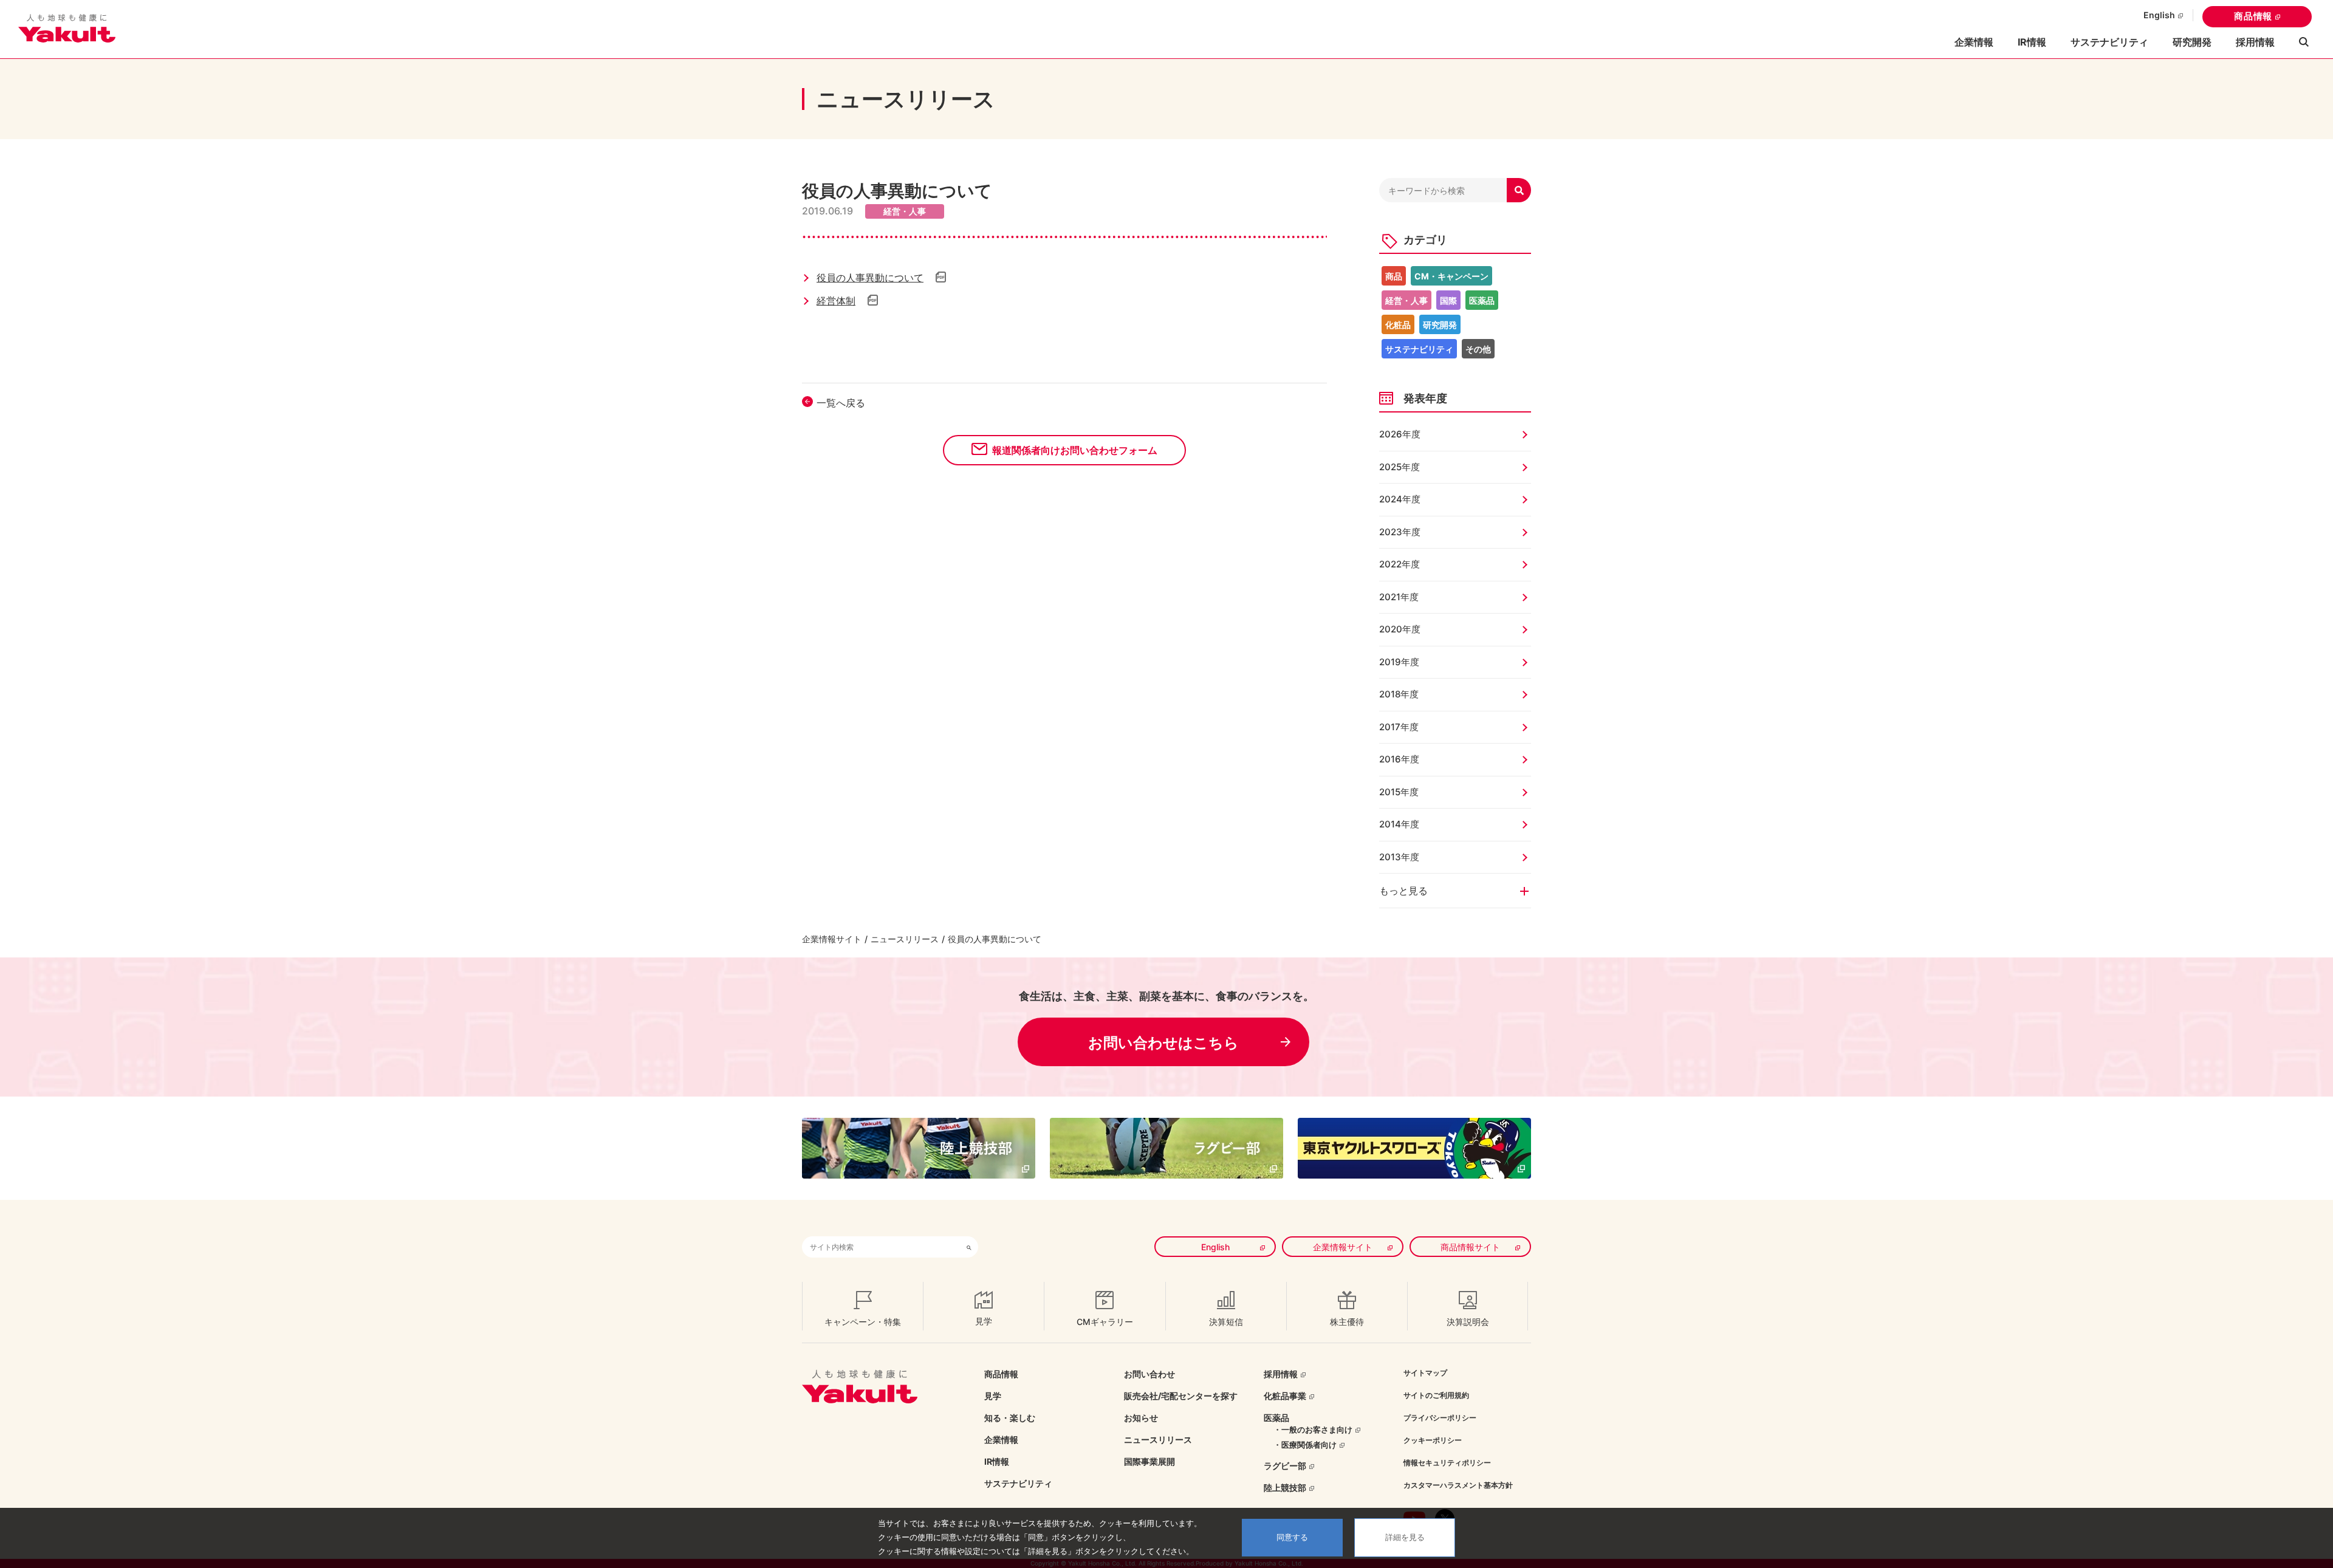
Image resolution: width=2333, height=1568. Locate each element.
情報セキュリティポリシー (1447, 1463)
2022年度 (1399, 564)
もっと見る (1403, 891)
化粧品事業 (1285, 1396)
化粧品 (1398, 325)
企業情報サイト (832, 939)
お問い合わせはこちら (1163, 1043)
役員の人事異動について (870, 278)
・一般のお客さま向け (1313, 1429)
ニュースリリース (905, 939)
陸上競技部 (1285, 1488)
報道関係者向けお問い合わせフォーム (1075, 450)
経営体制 (836, 301)
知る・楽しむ (1010, 1418)
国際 (1448, 300)
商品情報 (2253, 16)
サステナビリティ (2109, 42)
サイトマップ (1425, 1373)
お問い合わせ (1149, 1374)
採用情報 (2255, 42)
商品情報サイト (1470, 1247)
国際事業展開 (1149, 1461)
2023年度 (1400, 532)
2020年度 (1400, 629)
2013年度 (1399, 857)
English (2159, 15)
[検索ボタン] (969, 1247)
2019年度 (1399, 662)
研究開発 (2192, 42)
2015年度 (1399, 792)
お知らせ (1141, 1418)
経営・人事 (1406, 300)
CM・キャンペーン (1451, 276)
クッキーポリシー (1433, 1440)
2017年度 (1399, 727)
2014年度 (1399, 824)
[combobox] (881, 1247)
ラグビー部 (1285, 1466)
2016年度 (1399, 759)
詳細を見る (1405, 1537)
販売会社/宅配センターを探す (1181, 1396)
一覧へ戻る (841, 403)
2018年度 (1399, 694)
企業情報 (1001, 1440)
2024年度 (1400, 499)
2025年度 (1399, 467)
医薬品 (1482, 300)
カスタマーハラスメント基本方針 (1458, 1485)
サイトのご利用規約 (1436, 1395)
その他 (1478, 349)
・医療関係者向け (1305, 1445)
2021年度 (1399, 597)
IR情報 (997, 1461)
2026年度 (1400, 434)
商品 (1394, 276)
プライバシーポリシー (1440, 1418)
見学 (993, 1396)
